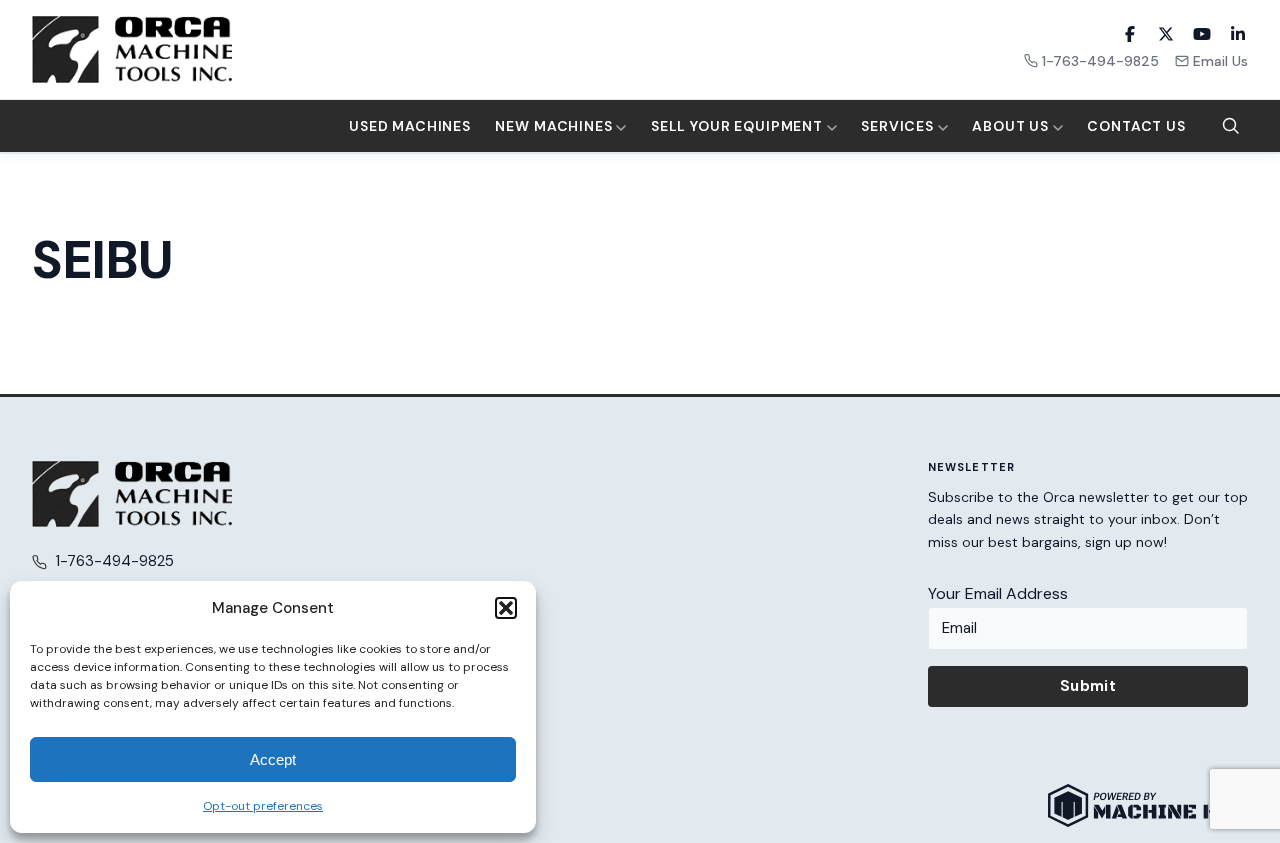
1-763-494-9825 (1100, 61)
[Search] (1231, 126)
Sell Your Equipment (739, 126)
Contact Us (1136, 126)
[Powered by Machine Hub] (1148, 805)
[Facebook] (1130, 34)
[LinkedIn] (1238, 34)
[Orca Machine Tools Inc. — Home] (132, 49)
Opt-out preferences (263, 806)
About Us (1012, 126)
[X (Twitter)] (1166, 34)
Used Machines (410, 126)
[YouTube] (1202, 34)
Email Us (1220, 61)
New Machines (555, 126)
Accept (273, 759)
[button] (506, 608)
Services (899, 126)
